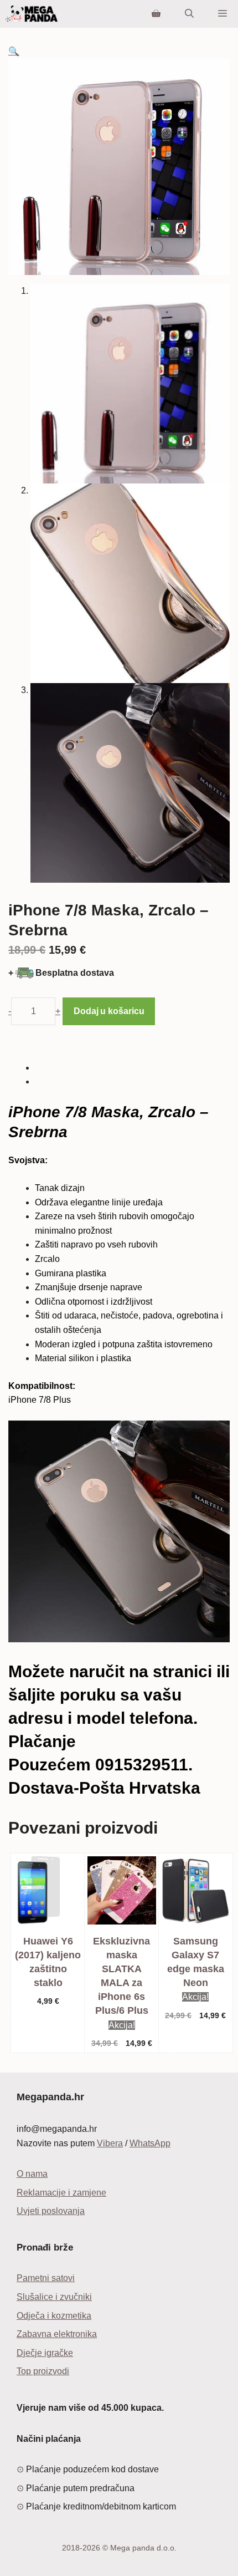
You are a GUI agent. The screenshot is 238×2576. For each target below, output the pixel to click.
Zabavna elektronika (57, 2334)
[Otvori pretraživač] (189, 14)
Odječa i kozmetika (54, 2316)
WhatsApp (150, 2143)
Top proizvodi (43, 2371)
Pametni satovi (46, 2278)
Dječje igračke (45, 2353)
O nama (32, 2174)
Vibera (110, 2143)
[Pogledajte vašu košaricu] (156, 14)
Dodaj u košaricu (109, 1011)
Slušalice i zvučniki (54, 2297)
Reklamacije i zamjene (61, 2193)
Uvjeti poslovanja (51, 2211)
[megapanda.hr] (32, 14)
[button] (14, 51)
